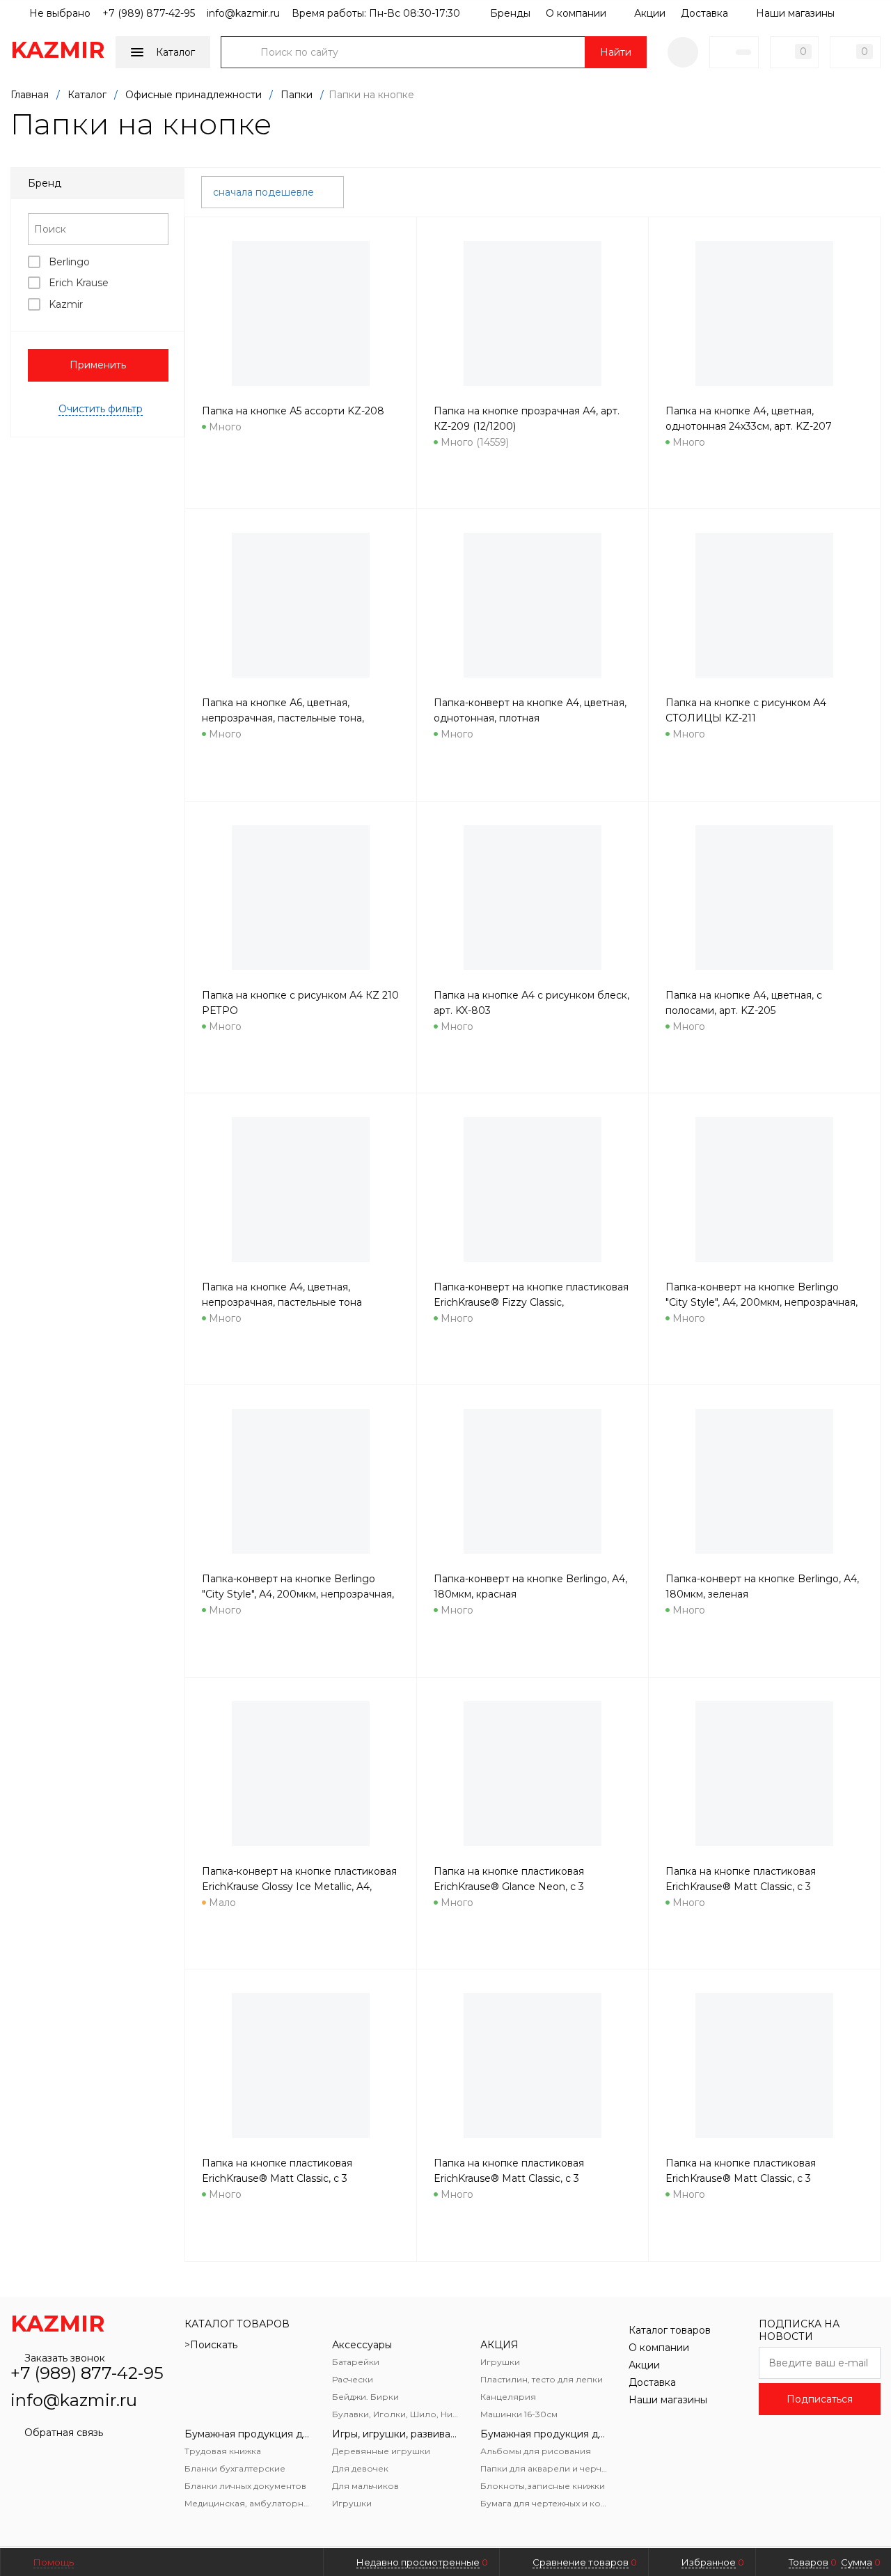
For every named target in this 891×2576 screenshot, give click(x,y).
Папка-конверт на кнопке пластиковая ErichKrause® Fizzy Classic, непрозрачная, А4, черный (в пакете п (531, 1302)
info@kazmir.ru (243, 13)
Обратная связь (64, 2433)
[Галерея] (850, 190)
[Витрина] (828, 190)
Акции (650, 13)
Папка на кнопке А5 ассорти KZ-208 (293, 411)
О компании (576, 13)
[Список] (872, 190)
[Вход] (683, 52)
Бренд (45, 183)
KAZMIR (58, 50)
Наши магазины (795, 13)
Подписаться (820, 2399)
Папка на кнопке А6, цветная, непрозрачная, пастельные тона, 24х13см (283, 718)
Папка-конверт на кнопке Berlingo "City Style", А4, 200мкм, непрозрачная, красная (762, 1302)
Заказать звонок (65, 2358)
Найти (616, 52)
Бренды (510, 13)
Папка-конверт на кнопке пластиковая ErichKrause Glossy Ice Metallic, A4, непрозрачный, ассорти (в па (299, 1887)
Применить (98, 365)
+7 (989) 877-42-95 (149, 13)
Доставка (704, 13)
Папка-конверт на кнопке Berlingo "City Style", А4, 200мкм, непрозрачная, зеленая (298, 1594)
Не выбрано (58, 13)
